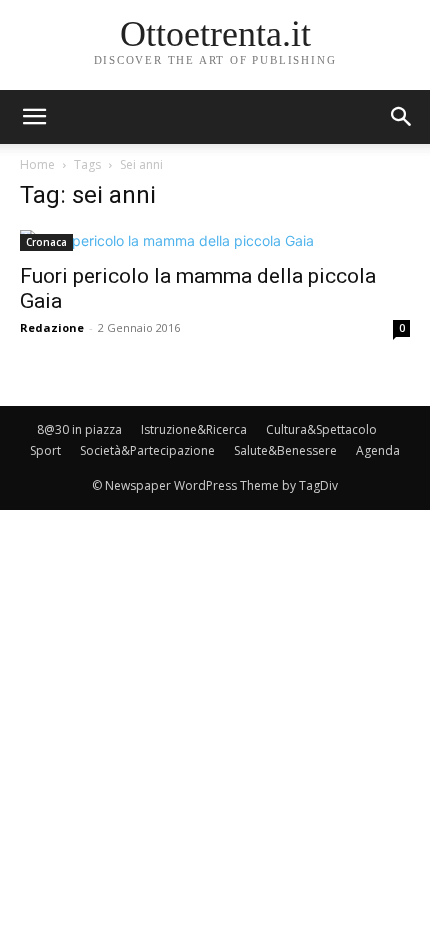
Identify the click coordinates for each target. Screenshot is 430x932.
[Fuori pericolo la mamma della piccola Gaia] (215, 240)
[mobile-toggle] (34, 117)
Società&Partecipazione (147, 450)
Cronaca (46, 242)
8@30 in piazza (79, 429)
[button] (402, 117)
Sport (45, 450)
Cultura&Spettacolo (321, 429)
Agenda (378, 450)
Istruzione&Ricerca (194, 429)
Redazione (52, 327)
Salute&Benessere (285, 450)
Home (37, 164)
